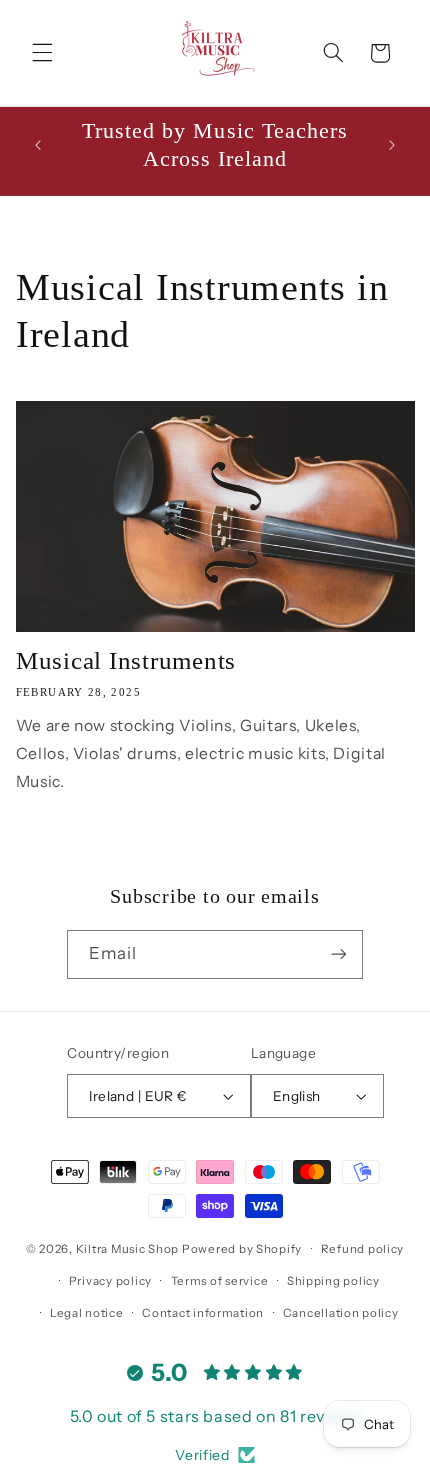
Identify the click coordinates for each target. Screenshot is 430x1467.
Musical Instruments (126, 660)
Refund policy (363, 1249)
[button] (42, 53)
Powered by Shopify (242, 1249)
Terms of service (220, 1281)
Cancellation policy (341, 1313)
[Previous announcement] (38, 145)
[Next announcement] (392, 145)
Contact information (203, 1313)
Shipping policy (333, 1281)
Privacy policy (110, 1281)
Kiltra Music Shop (128, 1249)
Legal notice (87, 1313)
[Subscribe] (339, 954)
